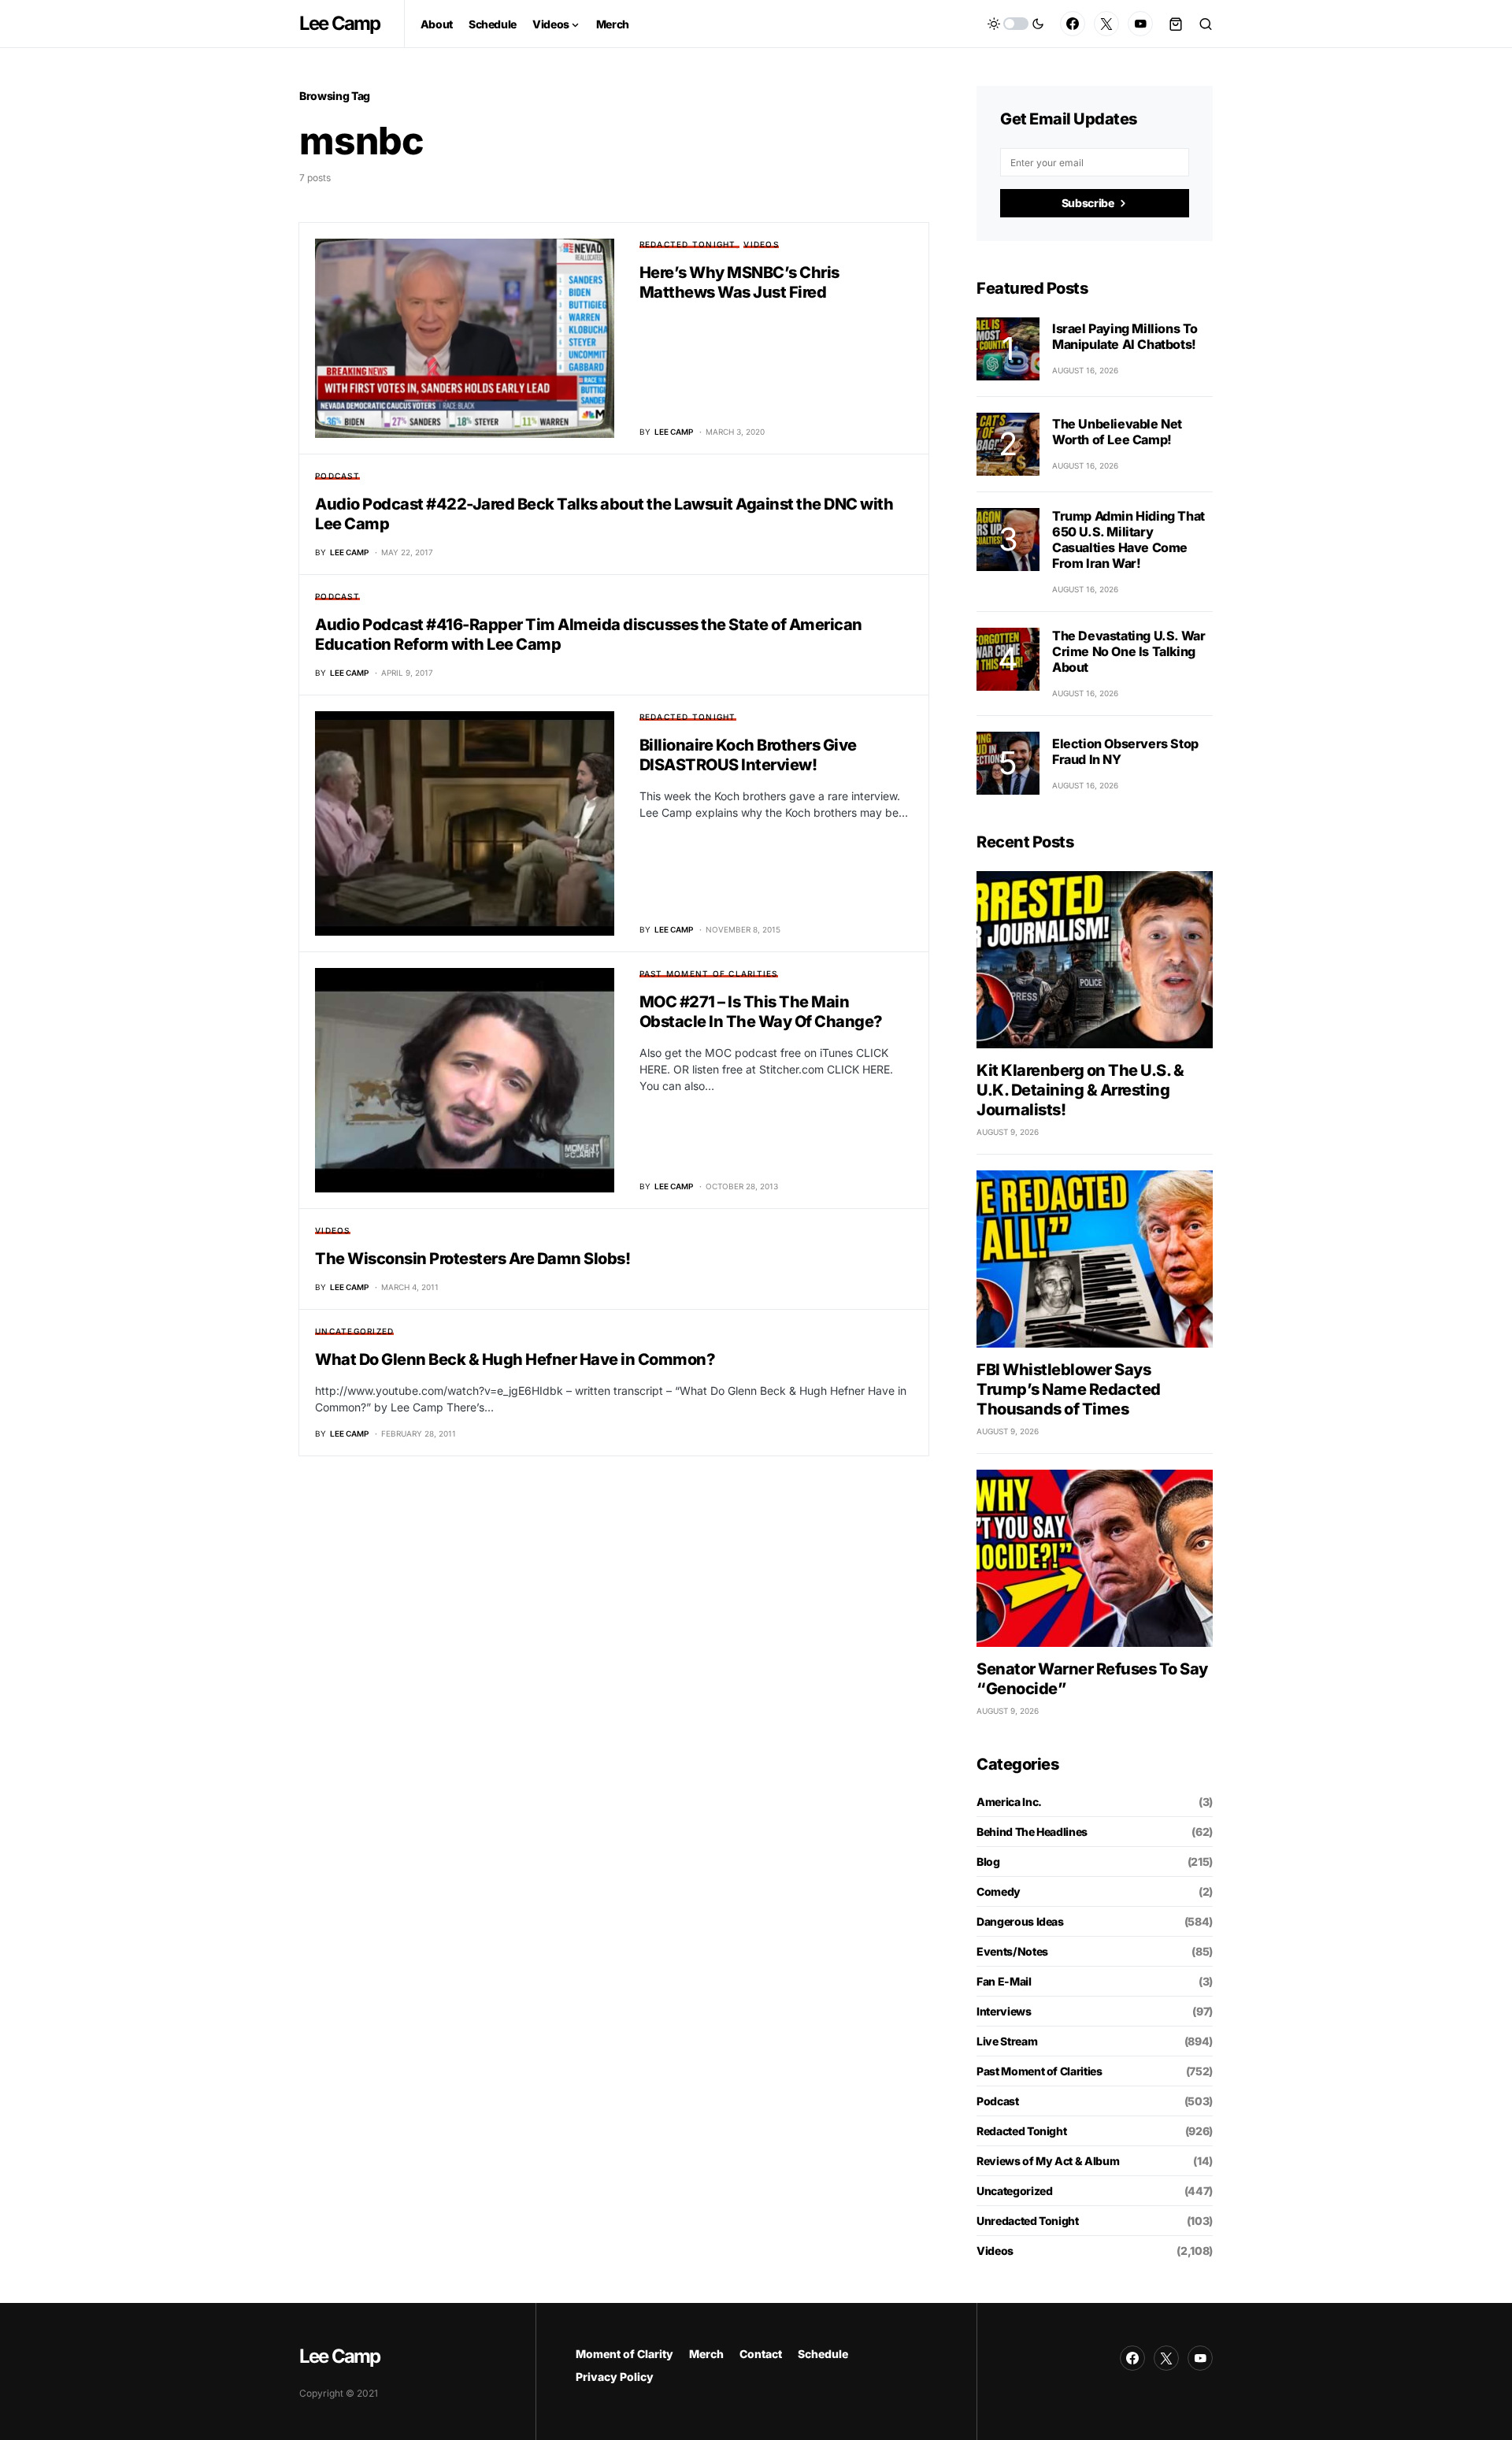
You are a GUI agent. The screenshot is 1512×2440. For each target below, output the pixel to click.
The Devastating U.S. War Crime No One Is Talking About (1128, 651)
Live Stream (1007, 2041)
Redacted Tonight (688, 244)
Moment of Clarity (624, 2354)
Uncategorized (354, 1331)
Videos (761, 244)
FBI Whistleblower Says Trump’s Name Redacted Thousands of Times (1069, 1389)
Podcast (337, 476)
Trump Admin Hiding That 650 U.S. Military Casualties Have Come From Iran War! (1128, 540)
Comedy (999, 1891)
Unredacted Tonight (1028, 2221)
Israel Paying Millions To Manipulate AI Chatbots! (1125, 336)
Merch (706, 2354)
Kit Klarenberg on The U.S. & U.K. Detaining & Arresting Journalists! (1080, 1090)
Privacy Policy (615, 2377)
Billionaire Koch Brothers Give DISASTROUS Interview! (748, 755)
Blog (988, 1862)
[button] (1016, 24)
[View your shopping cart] (1176, 24)
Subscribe (1088, 203)
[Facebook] (1073, 24)
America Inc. (1009, 1802)
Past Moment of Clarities (709, 973)
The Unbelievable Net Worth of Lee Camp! (1117, 432)
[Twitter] (1106, 24)
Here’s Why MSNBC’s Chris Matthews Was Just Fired (739, 282)
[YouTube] (1140, 24)
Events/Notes (1012, 1951)
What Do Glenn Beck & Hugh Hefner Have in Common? (515, 1359)
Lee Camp (340, 23)
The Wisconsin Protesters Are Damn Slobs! (472, 1259)
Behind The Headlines (1032, 1832)
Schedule (823, 2354)
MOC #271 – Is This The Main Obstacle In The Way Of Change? (761, 1012)
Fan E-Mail (1004, 1981)
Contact (761, 2354)
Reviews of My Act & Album (1048, 2161)
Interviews (1004, 2011)
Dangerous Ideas (1020, 1921)
